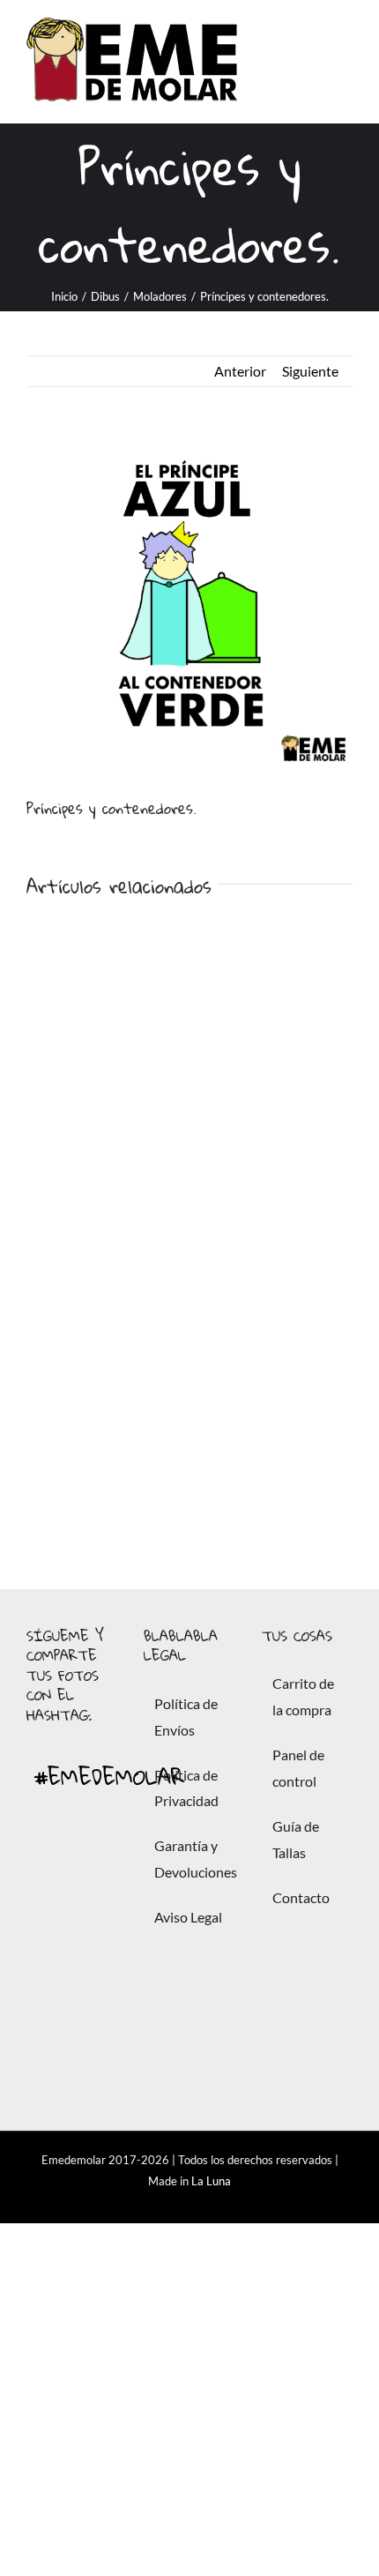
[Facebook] (50, 1869)
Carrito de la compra (303, 1696)
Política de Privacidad (186, 1788)
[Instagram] (50, 2017)
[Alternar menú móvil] (346, 62)
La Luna (211, 2181)
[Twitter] (50, 1943)
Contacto (301, 1897)
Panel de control (298, 1768)
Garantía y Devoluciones (190, 1859)
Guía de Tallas (296, 1839)
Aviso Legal (188, 1917)
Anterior (240, 371)
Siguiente (310, 371)
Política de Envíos (186, 1717)
